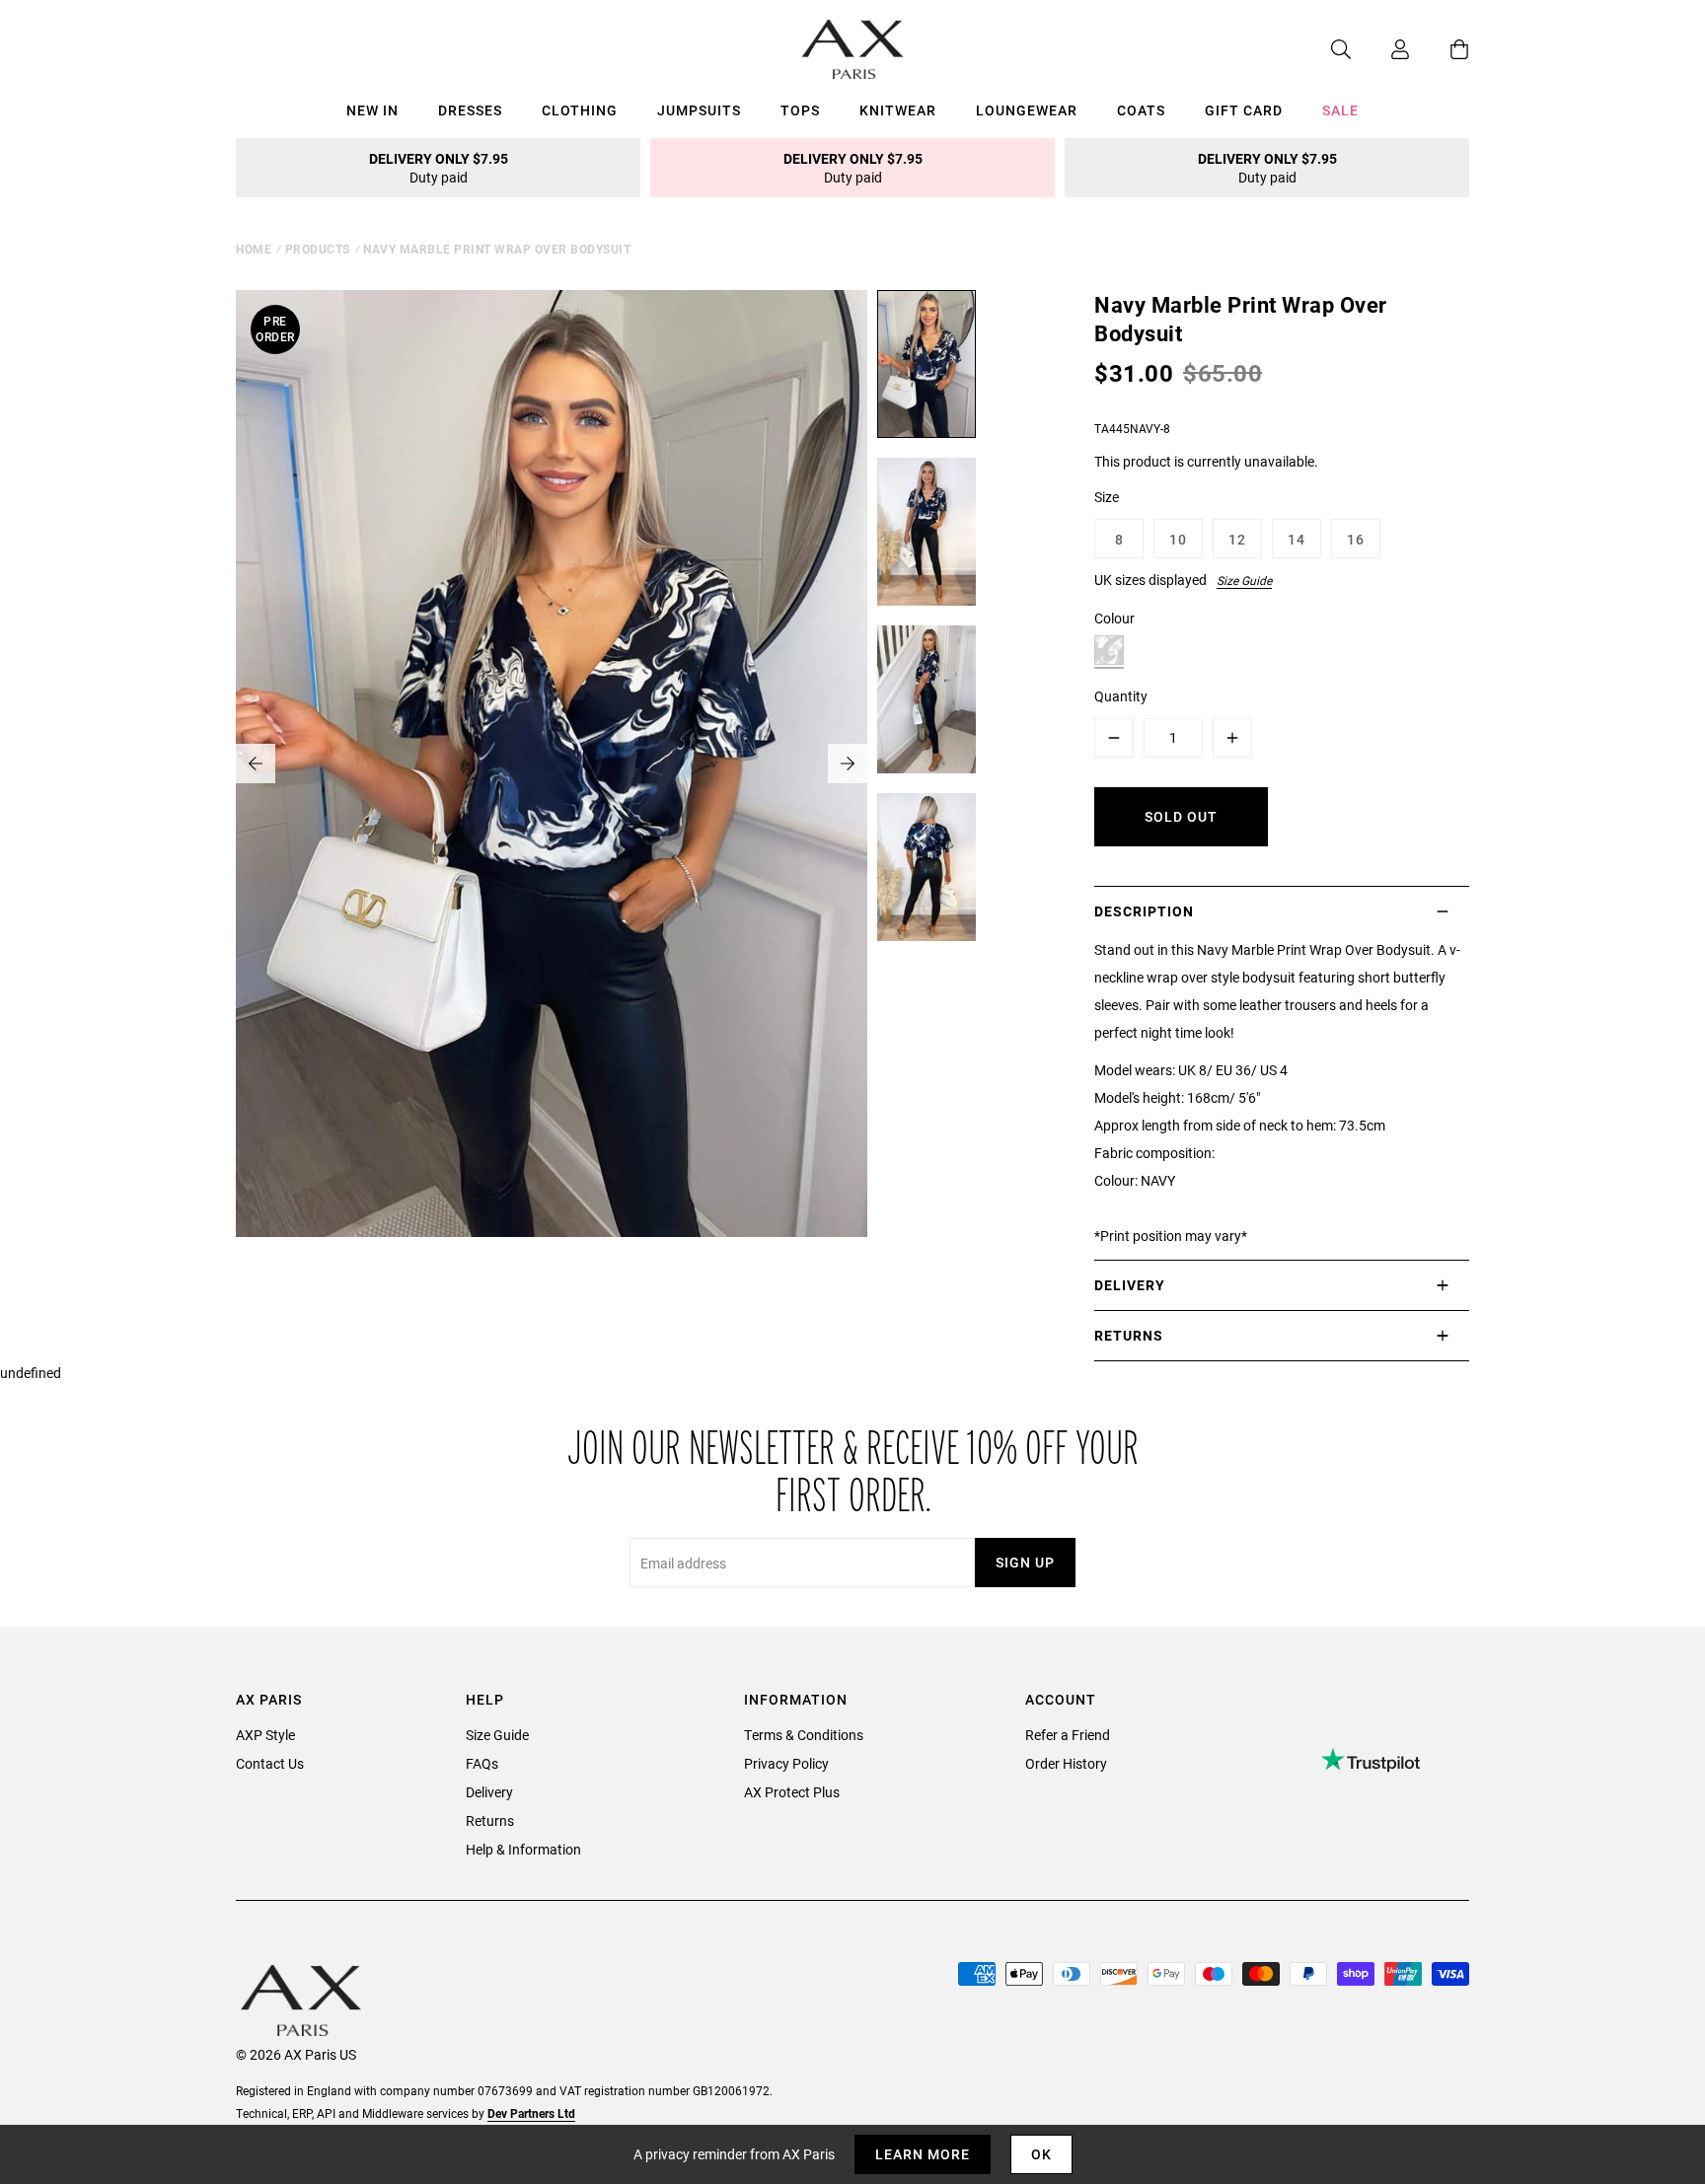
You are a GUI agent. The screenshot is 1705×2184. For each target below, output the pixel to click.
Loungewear (1027, 110)
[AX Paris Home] (853, 49)
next (848, 764)
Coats (1141, 110)
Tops (800, 110)
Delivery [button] (1130, 1285)
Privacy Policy (786, 1763)
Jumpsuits (699, 110)
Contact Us (270, 1763)
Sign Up (1025, 1562)
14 (1297, 539)
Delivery (489, 1792)
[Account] (1380, 49)
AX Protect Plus (792, 1792)
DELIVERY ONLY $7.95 (439, 168)
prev (256, 764)
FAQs (482, 1763)
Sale (1340, 110)
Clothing (580, 110)
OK (1041, 2154)
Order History (1066, 1763)
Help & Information (523, 1849)
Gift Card (1244, 110)
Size (1107, 497)
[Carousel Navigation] (552, 764)
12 (1237, 539)
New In (372, 110)
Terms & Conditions (804, 1735)
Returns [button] (1129, 1335)
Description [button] (1144, 911)
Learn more (923, 2154)
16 (1356, 539)
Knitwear (898, 110)
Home (254, 249)
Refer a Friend (1068, 1735)
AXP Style (265, 1735)
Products (318, 249)
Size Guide (1244, 580)
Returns (490, 1820)
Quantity (1121, 696)
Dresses (470, 110)
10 (1178, 539)
